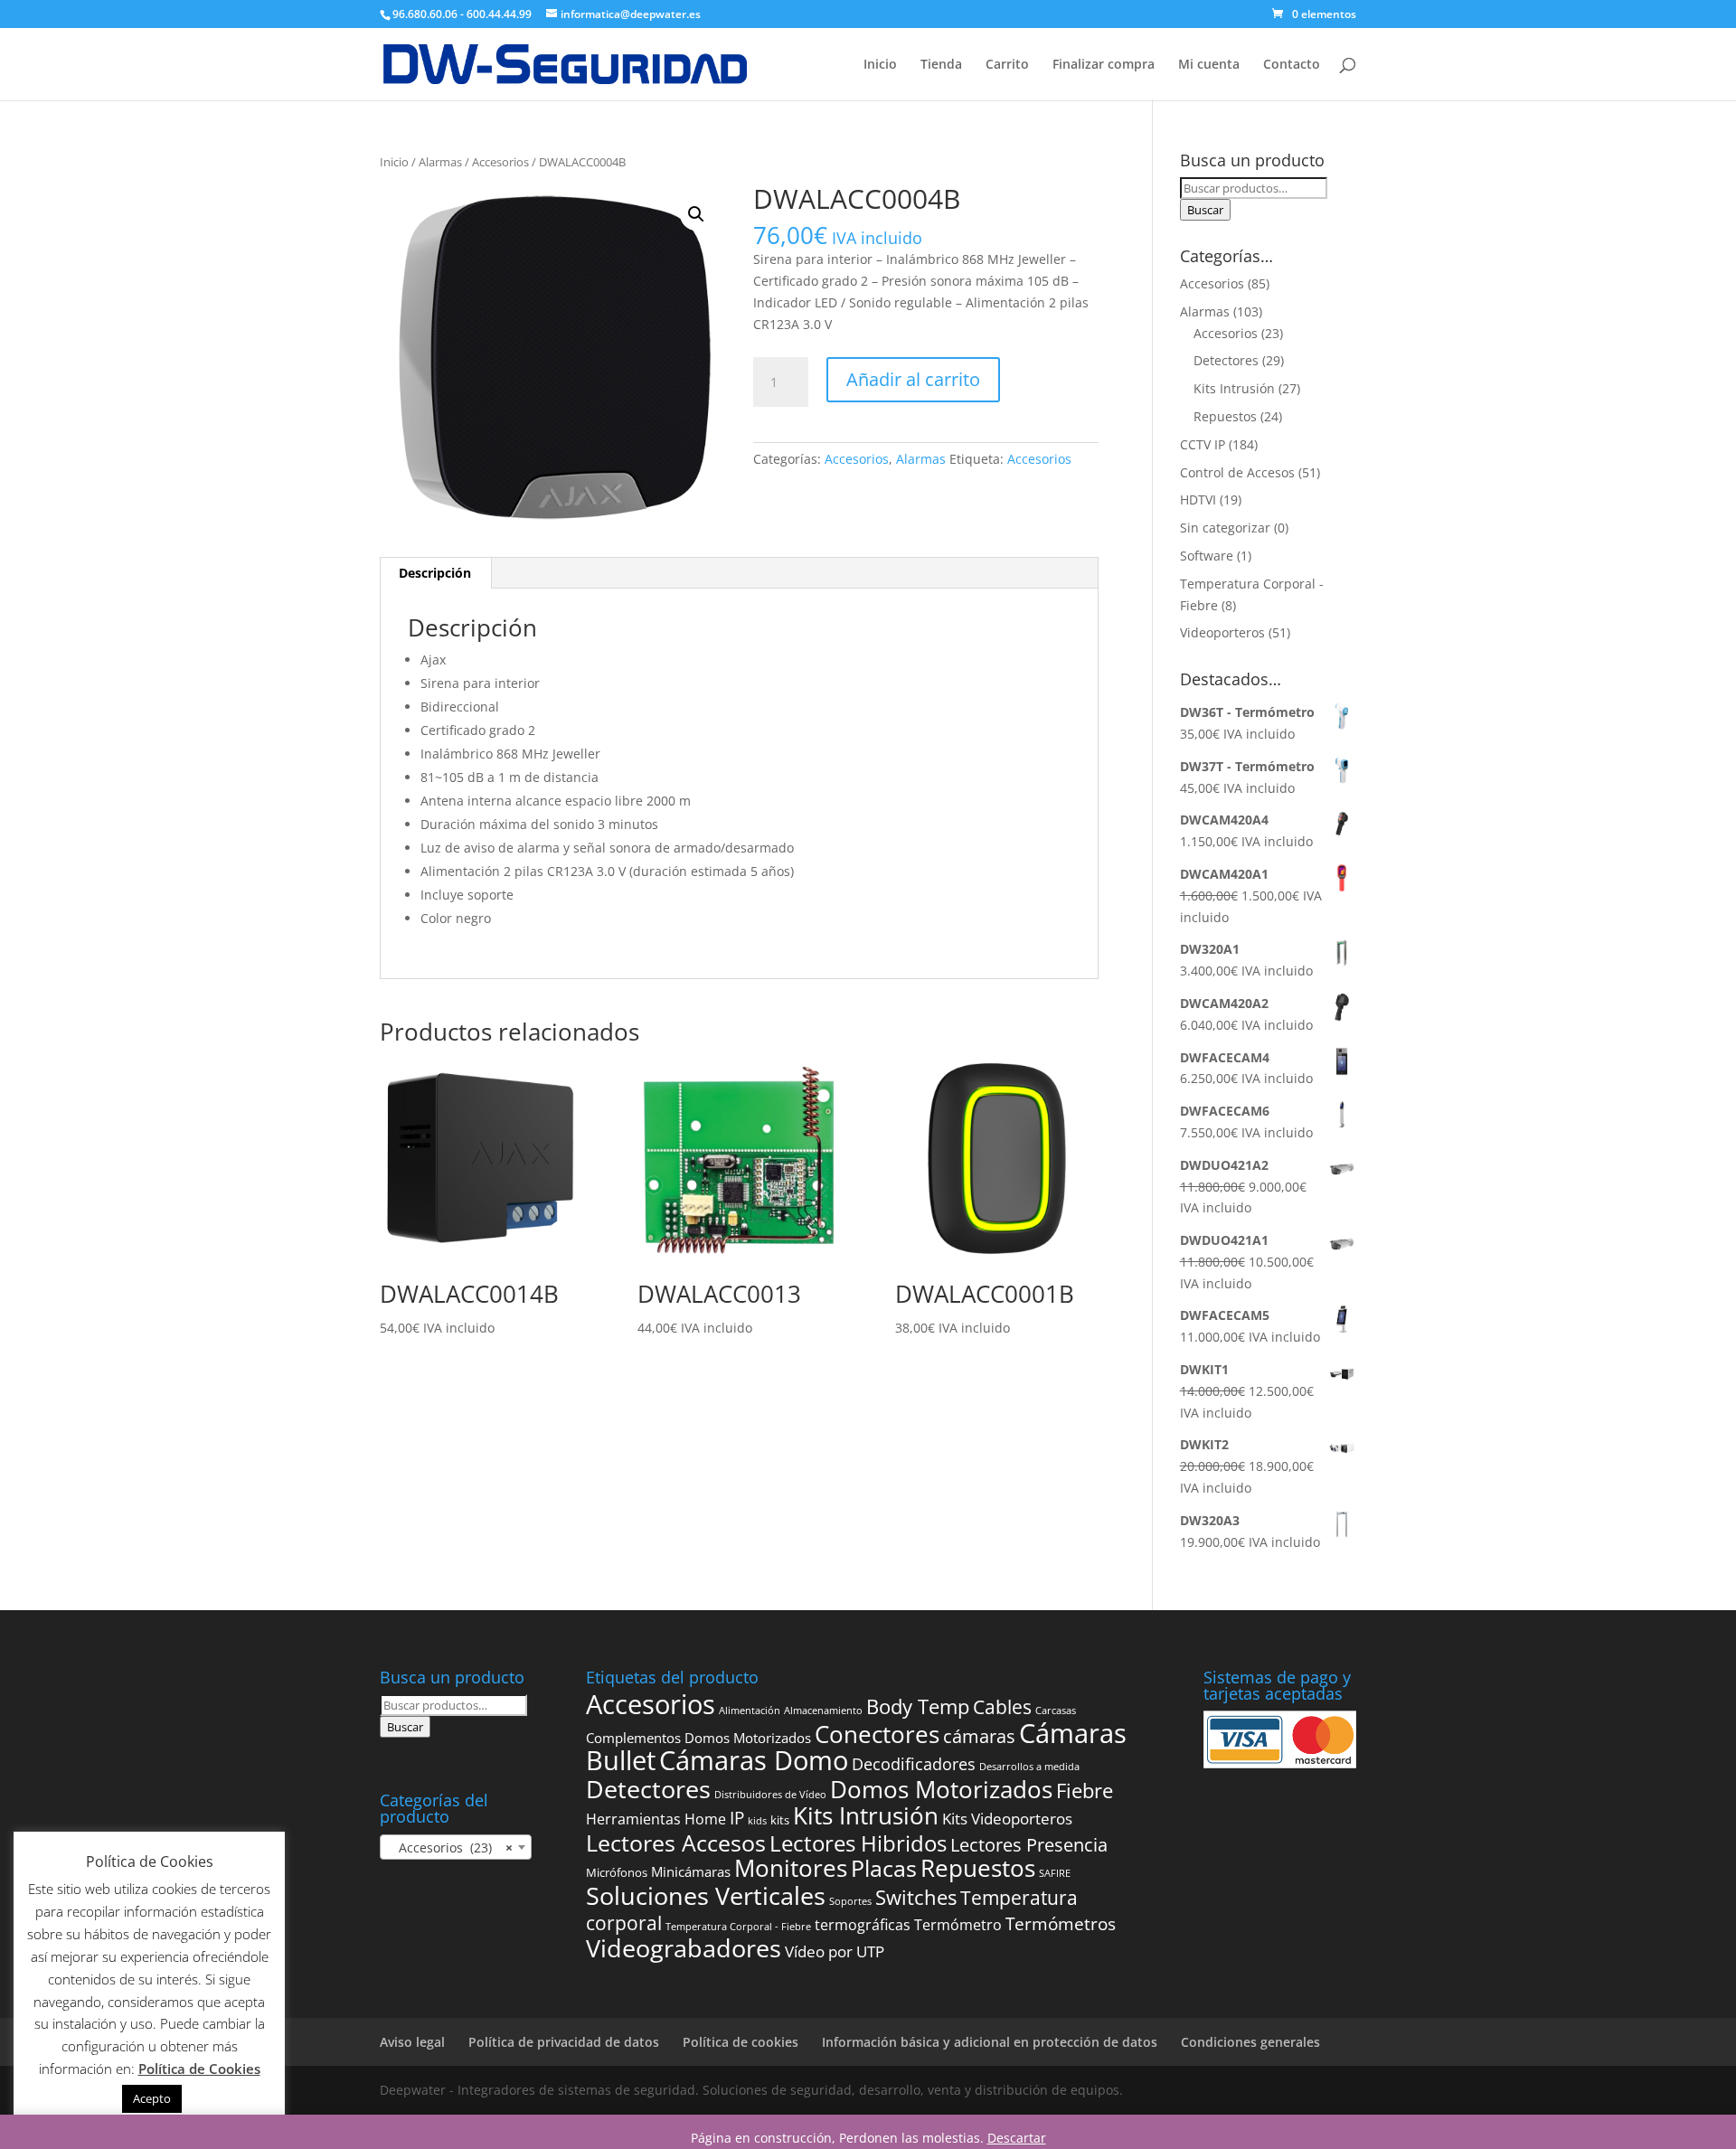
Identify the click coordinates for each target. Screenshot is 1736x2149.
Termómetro (958, 1925)
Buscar (1205, 210)
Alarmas (440, 162)
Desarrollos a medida (1029, 1767)
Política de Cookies (199, 2069)
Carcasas (1056, 1711)
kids (757, 1821)
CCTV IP (1203, 444)
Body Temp (918, 1706)
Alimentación (750, 1711)
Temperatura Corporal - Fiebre (738, 1927)
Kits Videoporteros (1007, 1819)
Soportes (850, 1901)
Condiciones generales (1250, 2042)
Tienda (941, 65)
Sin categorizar (1225, 528)
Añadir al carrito (913, 379)
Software (1207, 556)
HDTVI (1198, 500)
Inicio (880, 65)
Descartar (1017, 2138)
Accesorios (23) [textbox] (450, 1847)
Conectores (877, 1734)
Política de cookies (741, 2042)
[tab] (435, 573)
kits (780, 1820)
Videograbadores (684, 1948)
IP (737, 1818)
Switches (916, 1897)
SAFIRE (1055, 1873)
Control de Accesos (1237, 472)
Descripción (435, 573)
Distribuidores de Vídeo (770, 1795)
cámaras (979, 1736)
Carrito (1007, 65)
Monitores (791, 1868)
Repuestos (1225, 416)
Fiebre (1085, 1791)
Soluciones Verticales (706, 1895)
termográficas (863, 1925)
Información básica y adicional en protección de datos (990, 2042)
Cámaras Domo (754, 1760)
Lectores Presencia (1029, 1844)
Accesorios (500, 162)
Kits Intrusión (1234, 388)
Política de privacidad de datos (564, 2042)
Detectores (1226, 360)
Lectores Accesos (676, 1843)
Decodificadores (914, 1764)
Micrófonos (617, 1872)
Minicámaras (691, 1871)
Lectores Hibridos (858, 1843)
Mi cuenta (1209, 65)
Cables (1002, 1707)
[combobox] (456, 1847)
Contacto (1292, 65)
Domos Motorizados (941, 1789)
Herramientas (633, 1819)
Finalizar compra (1104, 65)
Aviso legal (412, 2042)
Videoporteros (1222, 632)
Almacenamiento (823, 1711)
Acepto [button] (152, 2098)
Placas (884, 1868)
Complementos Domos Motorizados (698, 1738)
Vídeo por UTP (835, 1951)
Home (705, 1819)
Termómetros (1061, 1924)
